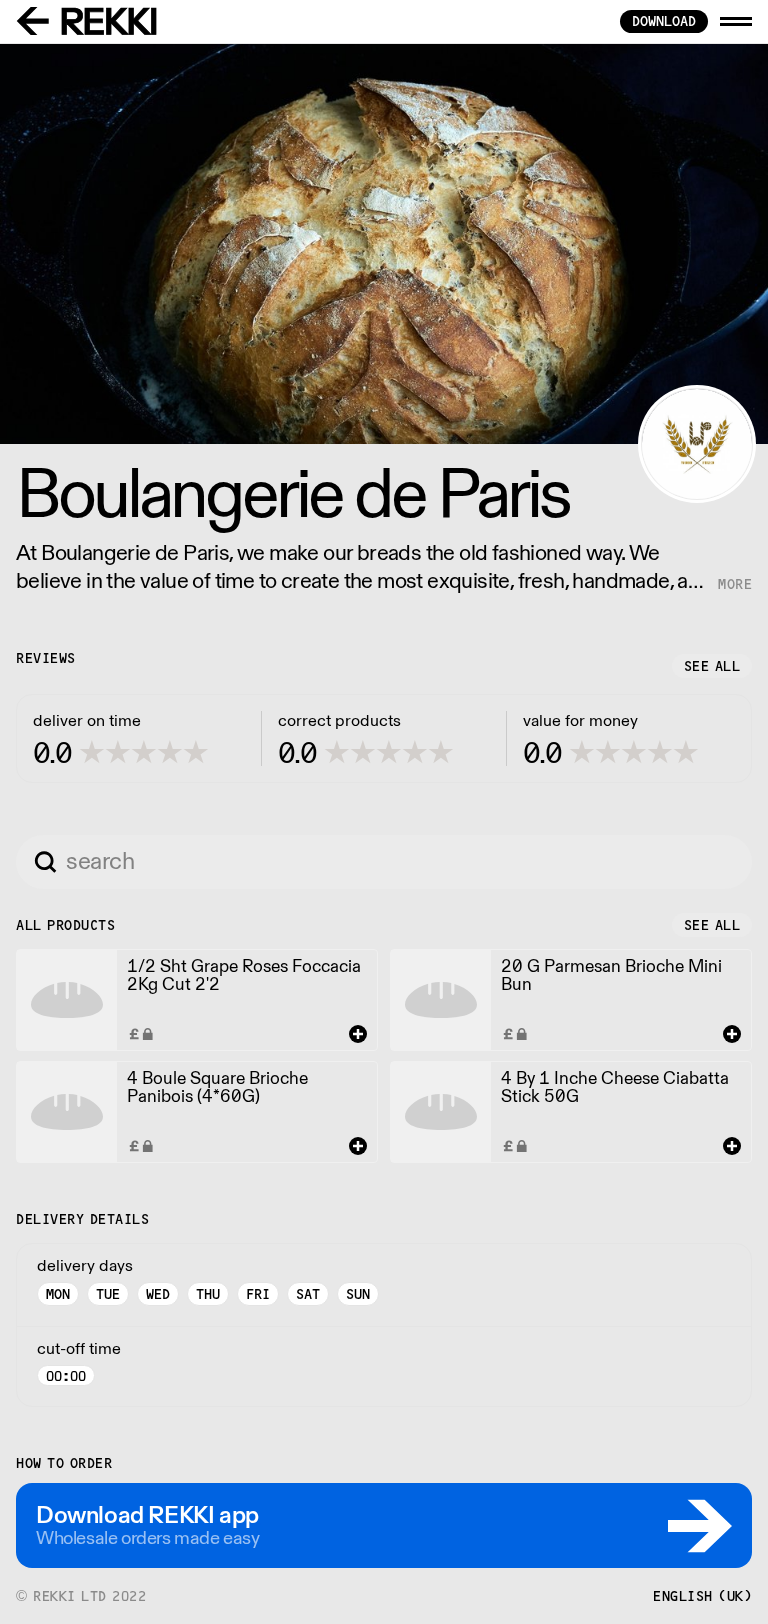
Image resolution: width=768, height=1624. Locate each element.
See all (712, 666)
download (664, 21)
